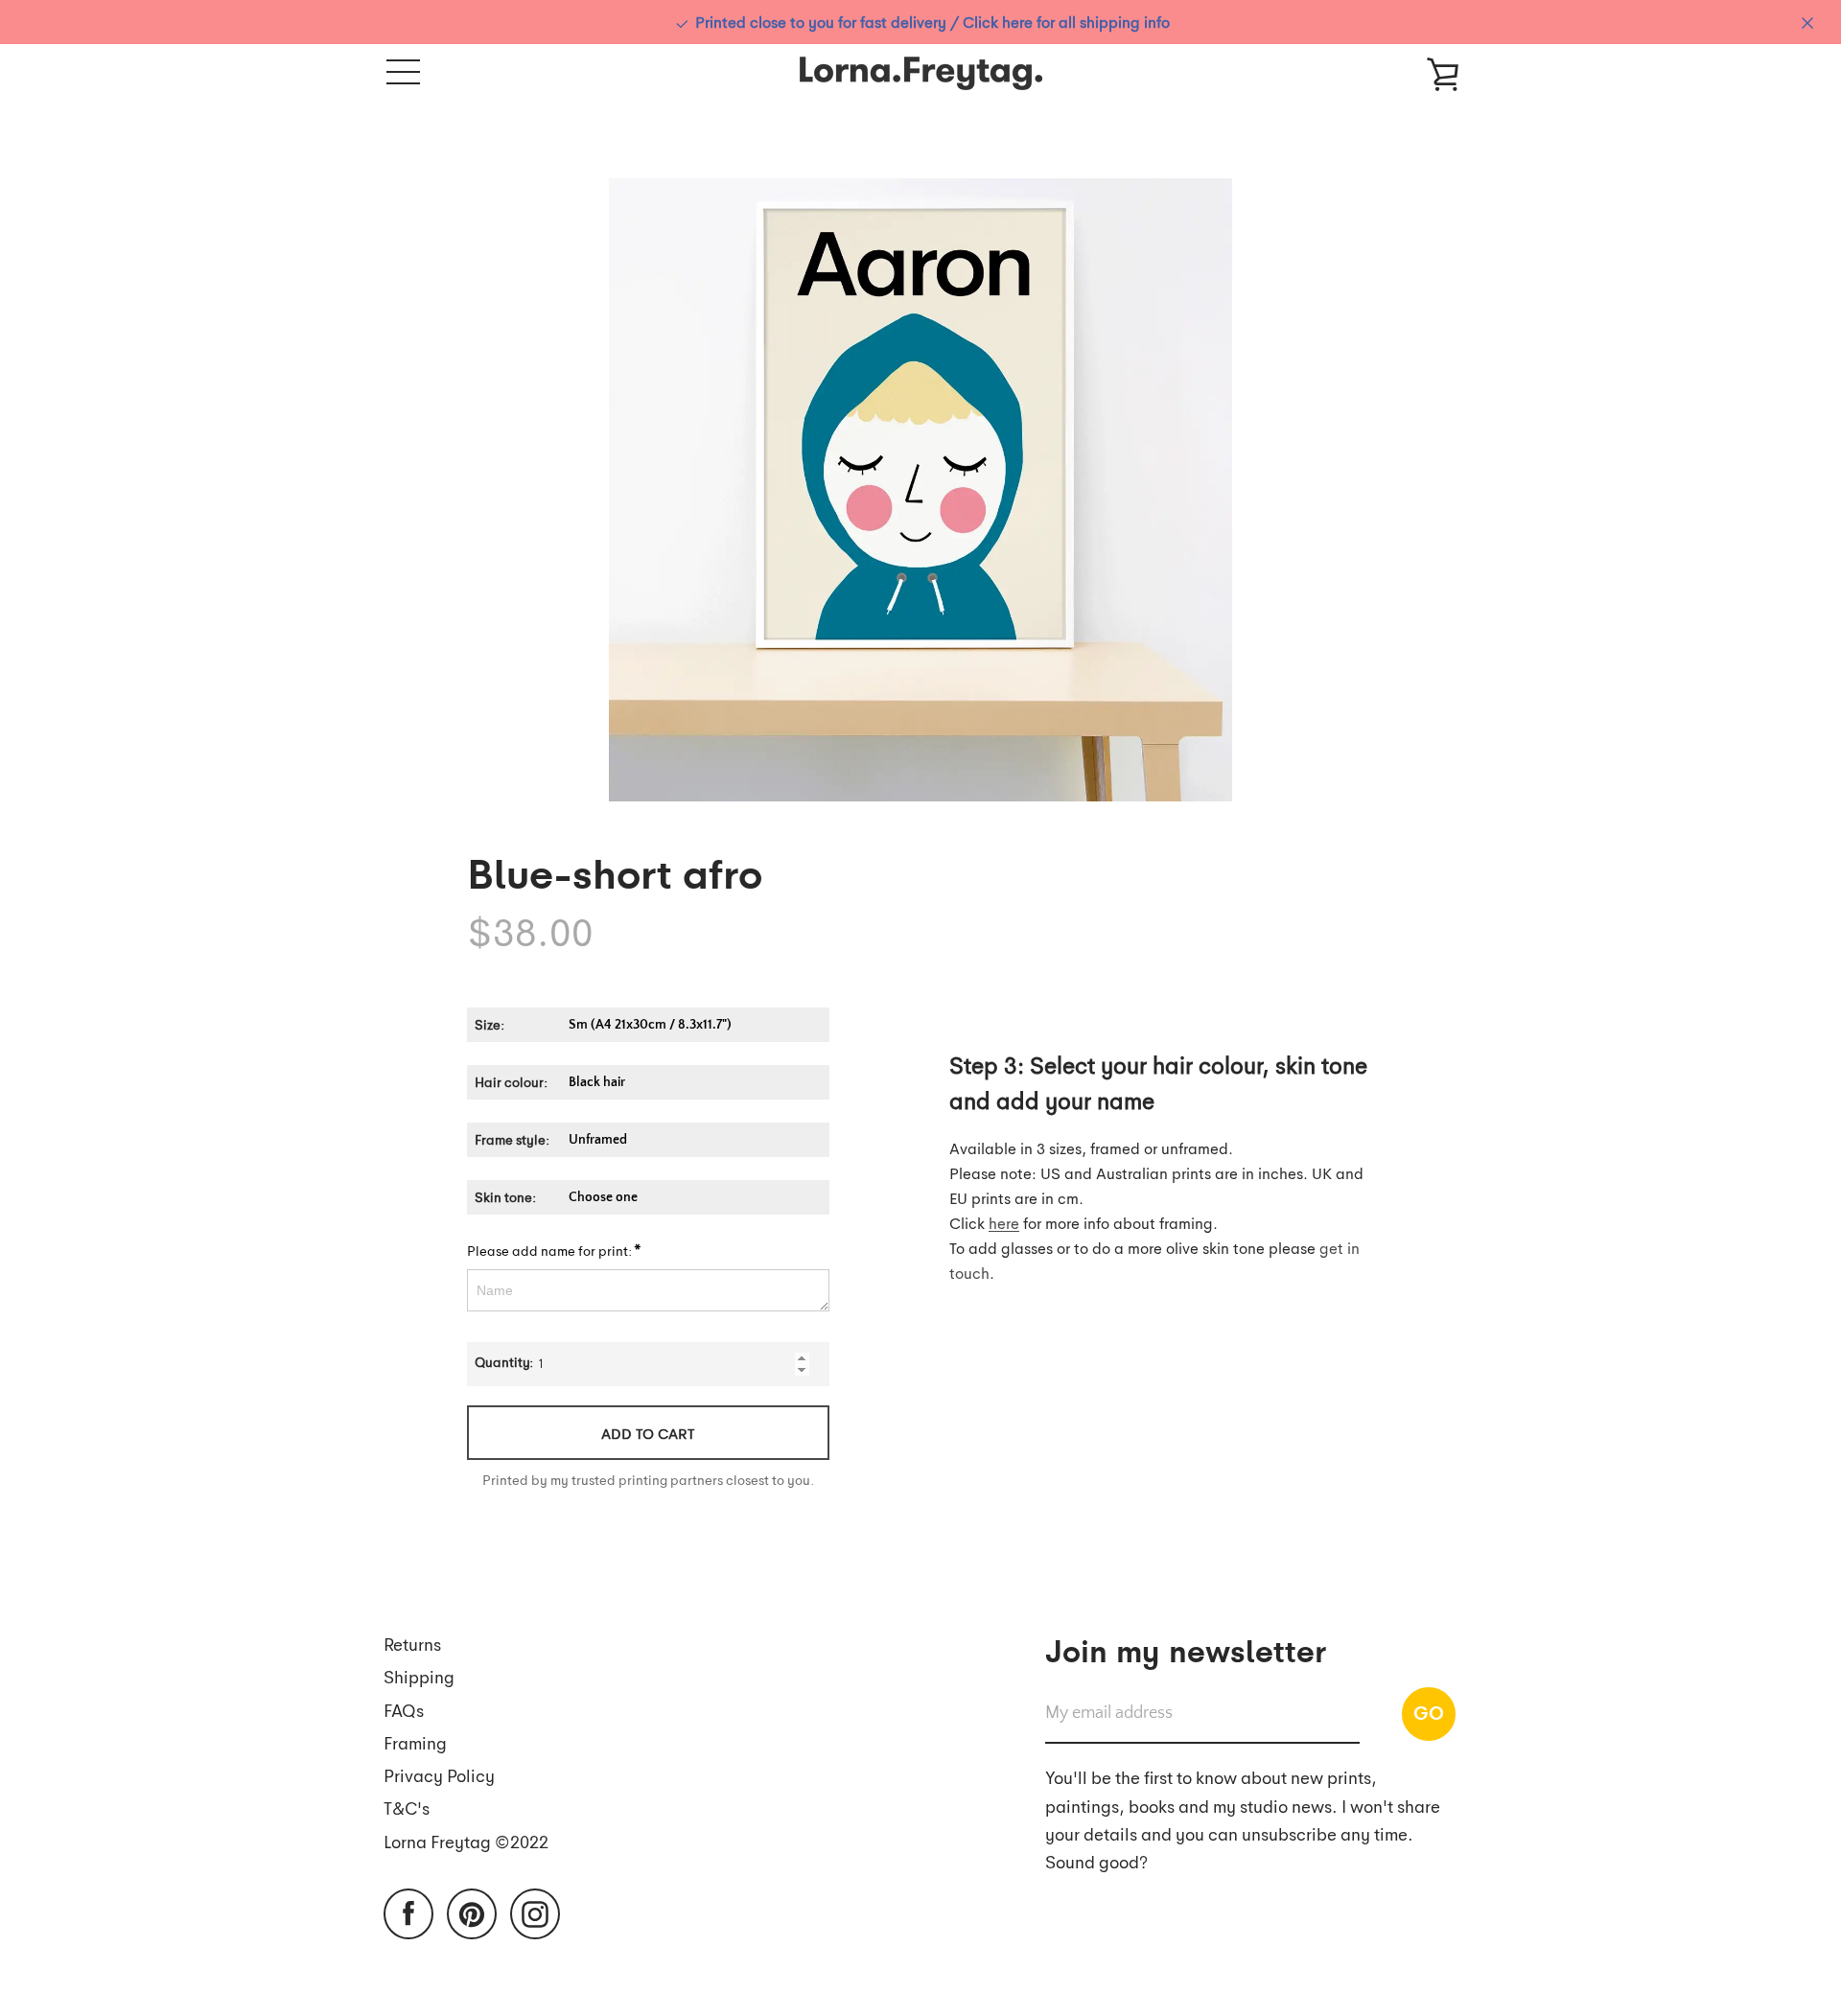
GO (1429, 1712)
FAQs (404, 1710)
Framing (415, 1742)
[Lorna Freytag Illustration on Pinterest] (472, 1912)
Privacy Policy (439, 1775)
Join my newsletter (1186, 1649)
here (1004, 1223)
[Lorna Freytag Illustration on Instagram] (535, 1912)
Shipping (419, 1676)
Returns (412, 1644)
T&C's (407, 1807)
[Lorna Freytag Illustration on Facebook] (408, 1912)
